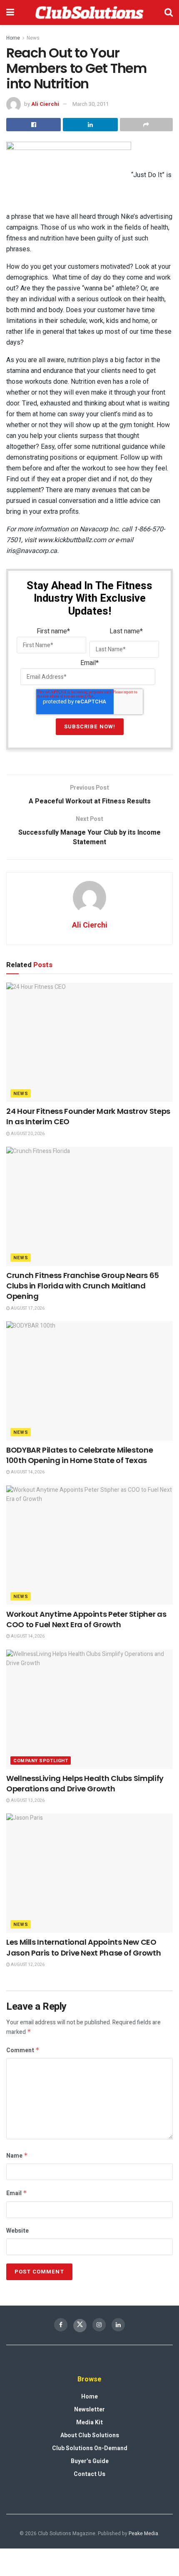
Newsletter (89, 2410)
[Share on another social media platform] (146, 125)
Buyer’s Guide (90, 2461)
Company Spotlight (41, 1761)
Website (17, 2231)
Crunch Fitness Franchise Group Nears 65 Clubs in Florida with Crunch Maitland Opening (83, 1286)
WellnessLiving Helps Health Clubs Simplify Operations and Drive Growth (85, 1783)
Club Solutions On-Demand (90, 2448)
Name (17, 2156)
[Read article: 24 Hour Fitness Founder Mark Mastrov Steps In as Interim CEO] (89, 1042)
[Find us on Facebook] (61, 2325)
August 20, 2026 (27, 1134)
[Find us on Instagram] (99, 2325)
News (33, 38)
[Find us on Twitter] (80, 2326)
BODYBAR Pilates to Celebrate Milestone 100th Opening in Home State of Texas (80, 1455)
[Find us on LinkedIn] (118, 2325)
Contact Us (89, 2474)
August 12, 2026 (27, 1965)
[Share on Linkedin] (90, 125)
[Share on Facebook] (34, 125)
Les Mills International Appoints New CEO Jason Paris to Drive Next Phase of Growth (83, 1947)
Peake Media (143, 2533)
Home (13, 38)
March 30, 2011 (91, 104)
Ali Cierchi (45, 104)
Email (17, 2193)
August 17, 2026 (27, 1308)
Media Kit (89, 2422)
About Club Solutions (90, 2435)
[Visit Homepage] (89, 13)
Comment (23, 2050)
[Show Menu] (10, 13)
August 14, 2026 (27, 1472)
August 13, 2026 (27, 1801)
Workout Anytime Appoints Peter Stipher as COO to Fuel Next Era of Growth (86, 1619)
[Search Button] (169, 13)
